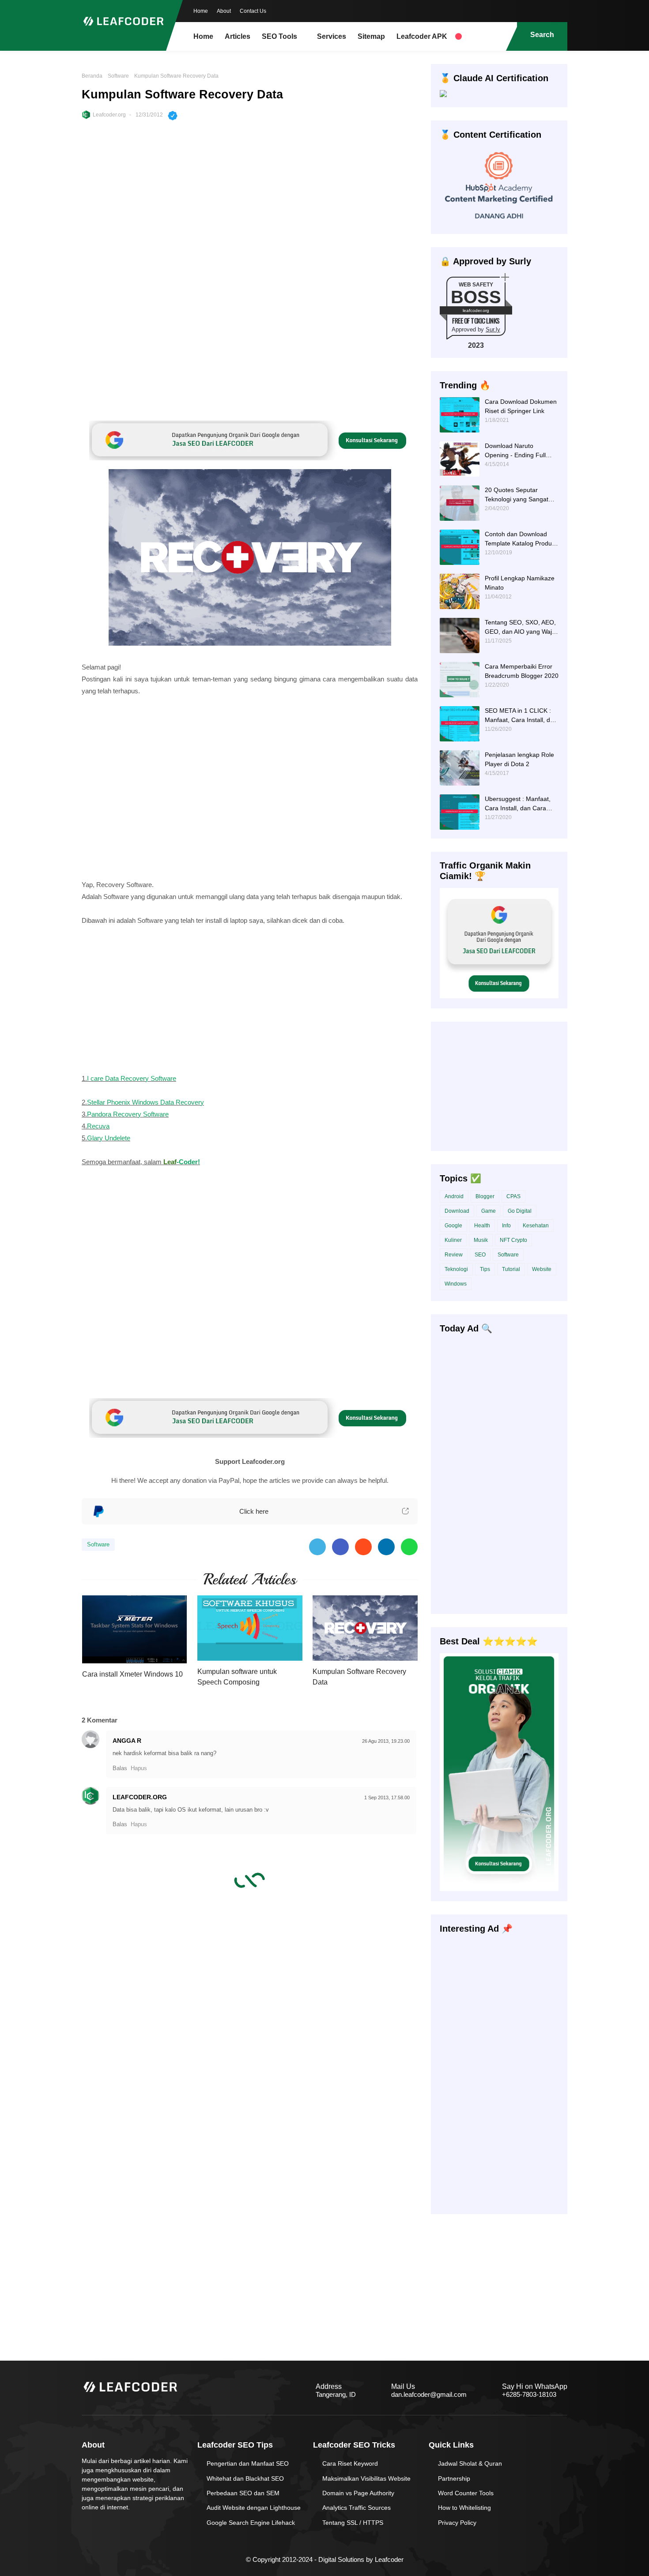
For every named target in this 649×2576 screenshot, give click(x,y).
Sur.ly (493, 329)
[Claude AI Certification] (443, 95)
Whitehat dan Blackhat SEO (245, 2478)
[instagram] (543, 10)
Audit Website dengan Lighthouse (254, 2508)
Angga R (127, 1741)
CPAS (513, 1196)
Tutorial (511, 1269)
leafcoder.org (476, 310)
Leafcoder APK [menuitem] (422, 36)
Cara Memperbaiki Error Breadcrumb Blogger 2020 (522, 671)
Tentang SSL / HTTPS (353, 2523)
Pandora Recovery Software (128, 1114)
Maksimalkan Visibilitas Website (366, 2478)
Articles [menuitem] (238, 36)
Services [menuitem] (332, 36)
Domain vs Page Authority (358, 2493)
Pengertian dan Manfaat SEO (248, 2463)
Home (201, 11)
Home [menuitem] (203, 36)
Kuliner (453, 1240)
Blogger (485, 1196)
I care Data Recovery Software (132, 1078)
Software (118, 76)
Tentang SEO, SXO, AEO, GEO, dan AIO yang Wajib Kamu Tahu (521, 628)
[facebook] (508, 10)
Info (506, 1226)
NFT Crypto (513, 1240)
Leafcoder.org (109, 115)
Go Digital (520, 1211)
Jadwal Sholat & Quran (470, 2463)
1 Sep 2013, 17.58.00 (387, 1798)
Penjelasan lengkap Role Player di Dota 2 (519, 759)
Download (457, 1211)
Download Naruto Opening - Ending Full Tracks (515, 451)
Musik (481, 1240)
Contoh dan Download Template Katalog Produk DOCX (520, 539)
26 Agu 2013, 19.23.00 (386, 1741)
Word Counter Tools (466, 2493)
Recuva (98, 1126)
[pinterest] (561, 10)
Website (542, 1269)
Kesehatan (536, 1226)
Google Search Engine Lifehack (251, 2523)
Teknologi (456, 1269)
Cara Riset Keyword (350, 2463)
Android (454, 1196)
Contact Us (253, 11)
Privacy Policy (457, 2523)
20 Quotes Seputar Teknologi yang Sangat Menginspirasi (517, 495)
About (224, 11)
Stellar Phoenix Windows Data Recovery (145, 1102)
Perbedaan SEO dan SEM (243, 2493)
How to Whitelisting (464, 2508)
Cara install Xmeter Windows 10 (132, 1674)
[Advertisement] (250, 199)
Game (489, 1211)
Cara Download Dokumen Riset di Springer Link (521, 406)
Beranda (92, 76)
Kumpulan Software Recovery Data (359, 1677)
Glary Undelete (109, 1138)
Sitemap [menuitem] (371, 36)
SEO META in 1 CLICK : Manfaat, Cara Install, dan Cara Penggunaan (521, 716)
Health (482, 1226)
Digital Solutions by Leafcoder (361, 2559)
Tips (485, 1269)
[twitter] (525, 10)
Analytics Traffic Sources (357, 2508)
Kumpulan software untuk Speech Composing (237, 1677)
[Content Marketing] (499, 222)
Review (454, 1255)
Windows (456, 1284)
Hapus (139, 1768)
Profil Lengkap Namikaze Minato (520, 583)
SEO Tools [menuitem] (279, 36)
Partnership (454, 2478)
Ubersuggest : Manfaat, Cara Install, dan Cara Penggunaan (518, 804)
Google (453, 1226)
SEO (480, 1255)
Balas (120, 1768)
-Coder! (182, 1162)
